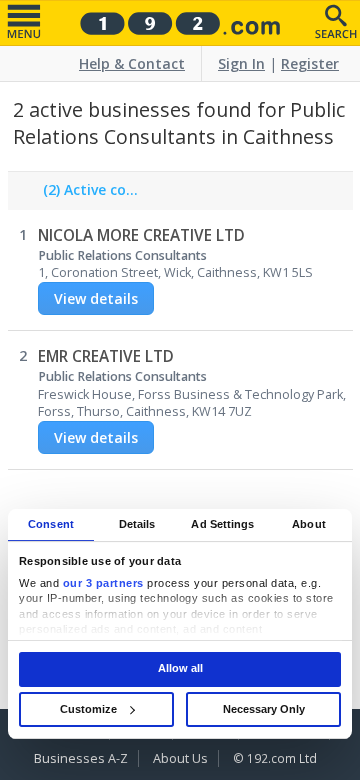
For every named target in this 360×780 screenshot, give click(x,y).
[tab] (86, 195)
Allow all (180, 669)
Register (310, 63)
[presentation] (86, 195)
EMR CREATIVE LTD (106, 356)
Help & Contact (132, 63)
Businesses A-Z (81, 758)
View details (96, 298)
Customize (88, 709)
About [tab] (309, 524)
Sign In (241, 63)
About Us (180, 758)
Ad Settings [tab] (222, 524)
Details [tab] (137, 524)
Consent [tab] (51, 524)
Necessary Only (264, 709)
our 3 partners (103, 583)
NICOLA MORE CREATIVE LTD (141, 235)
